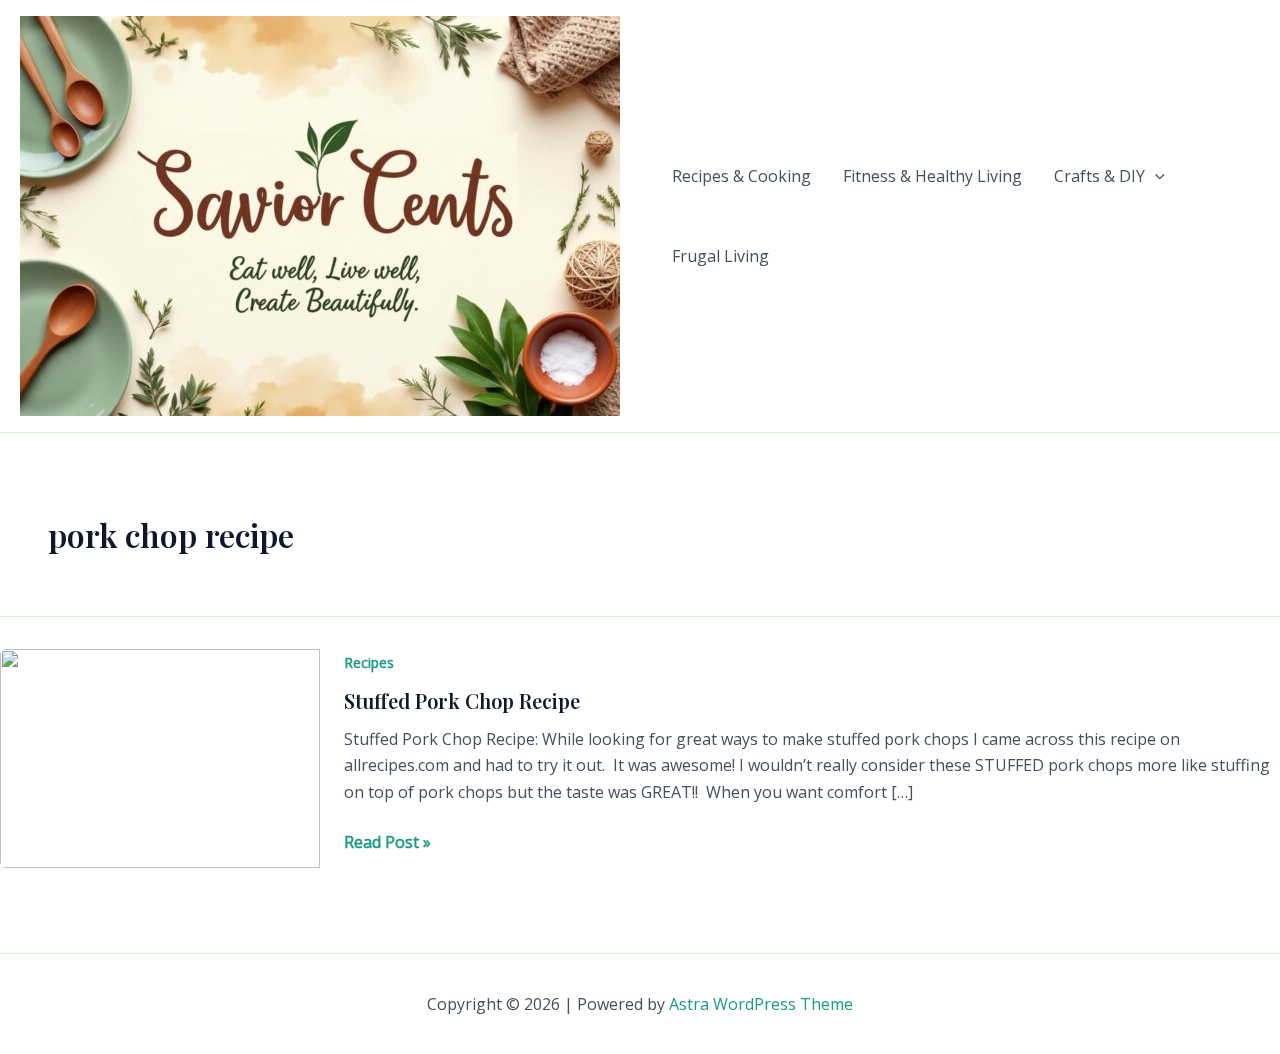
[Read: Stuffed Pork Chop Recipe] (160, 757)
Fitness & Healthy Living (932, 176)
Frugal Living (720, 256)
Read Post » (387, 842)
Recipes (369, 662)
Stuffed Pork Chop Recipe (462, 700)
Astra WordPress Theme (761, 1004)
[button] (1155, 176)
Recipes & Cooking (741, 176)
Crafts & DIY (1099, 176)
